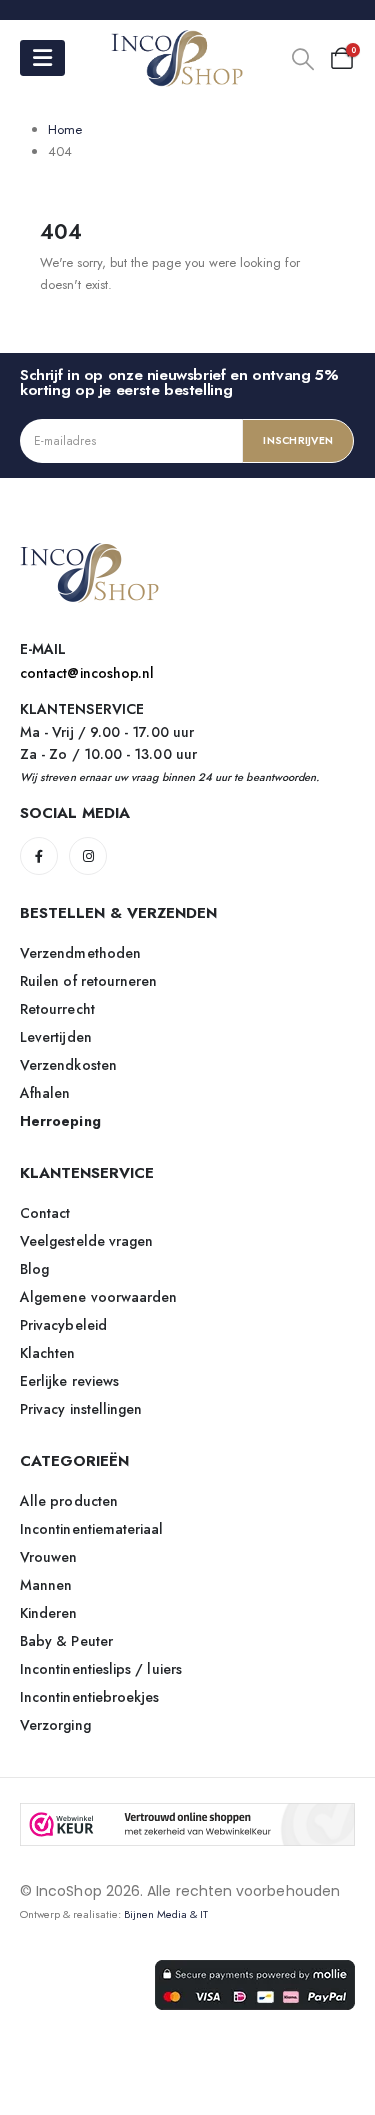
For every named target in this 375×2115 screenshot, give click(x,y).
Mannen (46, 1585)
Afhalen (45, 1093)
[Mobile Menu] (42, 58)
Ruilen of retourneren (88, 981)
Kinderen (49, 1613)
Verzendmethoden (80, 953)
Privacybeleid (63, 1325)
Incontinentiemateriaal (92, 1529)
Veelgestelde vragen (86, 1241)
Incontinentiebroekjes (89, 1697)
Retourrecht (57, 1009)
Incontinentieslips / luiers (101, 1669)
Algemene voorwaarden (98, 1297)
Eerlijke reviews (69, 1381)
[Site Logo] (177, 58)
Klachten (48, 1353)
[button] (303, 59)
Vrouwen (49, 1557)
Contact (45, 1213)
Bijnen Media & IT (166, 1914)
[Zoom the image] (90, 553)
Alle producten (69, 1501)
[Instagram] (88, 856)
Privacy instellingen (81, 1409)
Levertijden (56, 1037)
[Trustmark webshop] (187, 1824)
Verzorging (55, 1725)
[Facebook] (39, 856)
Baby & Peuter (66, 1641)
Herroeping (60, 1121)
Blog (34, 1269)
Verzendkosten (68, 1065)
